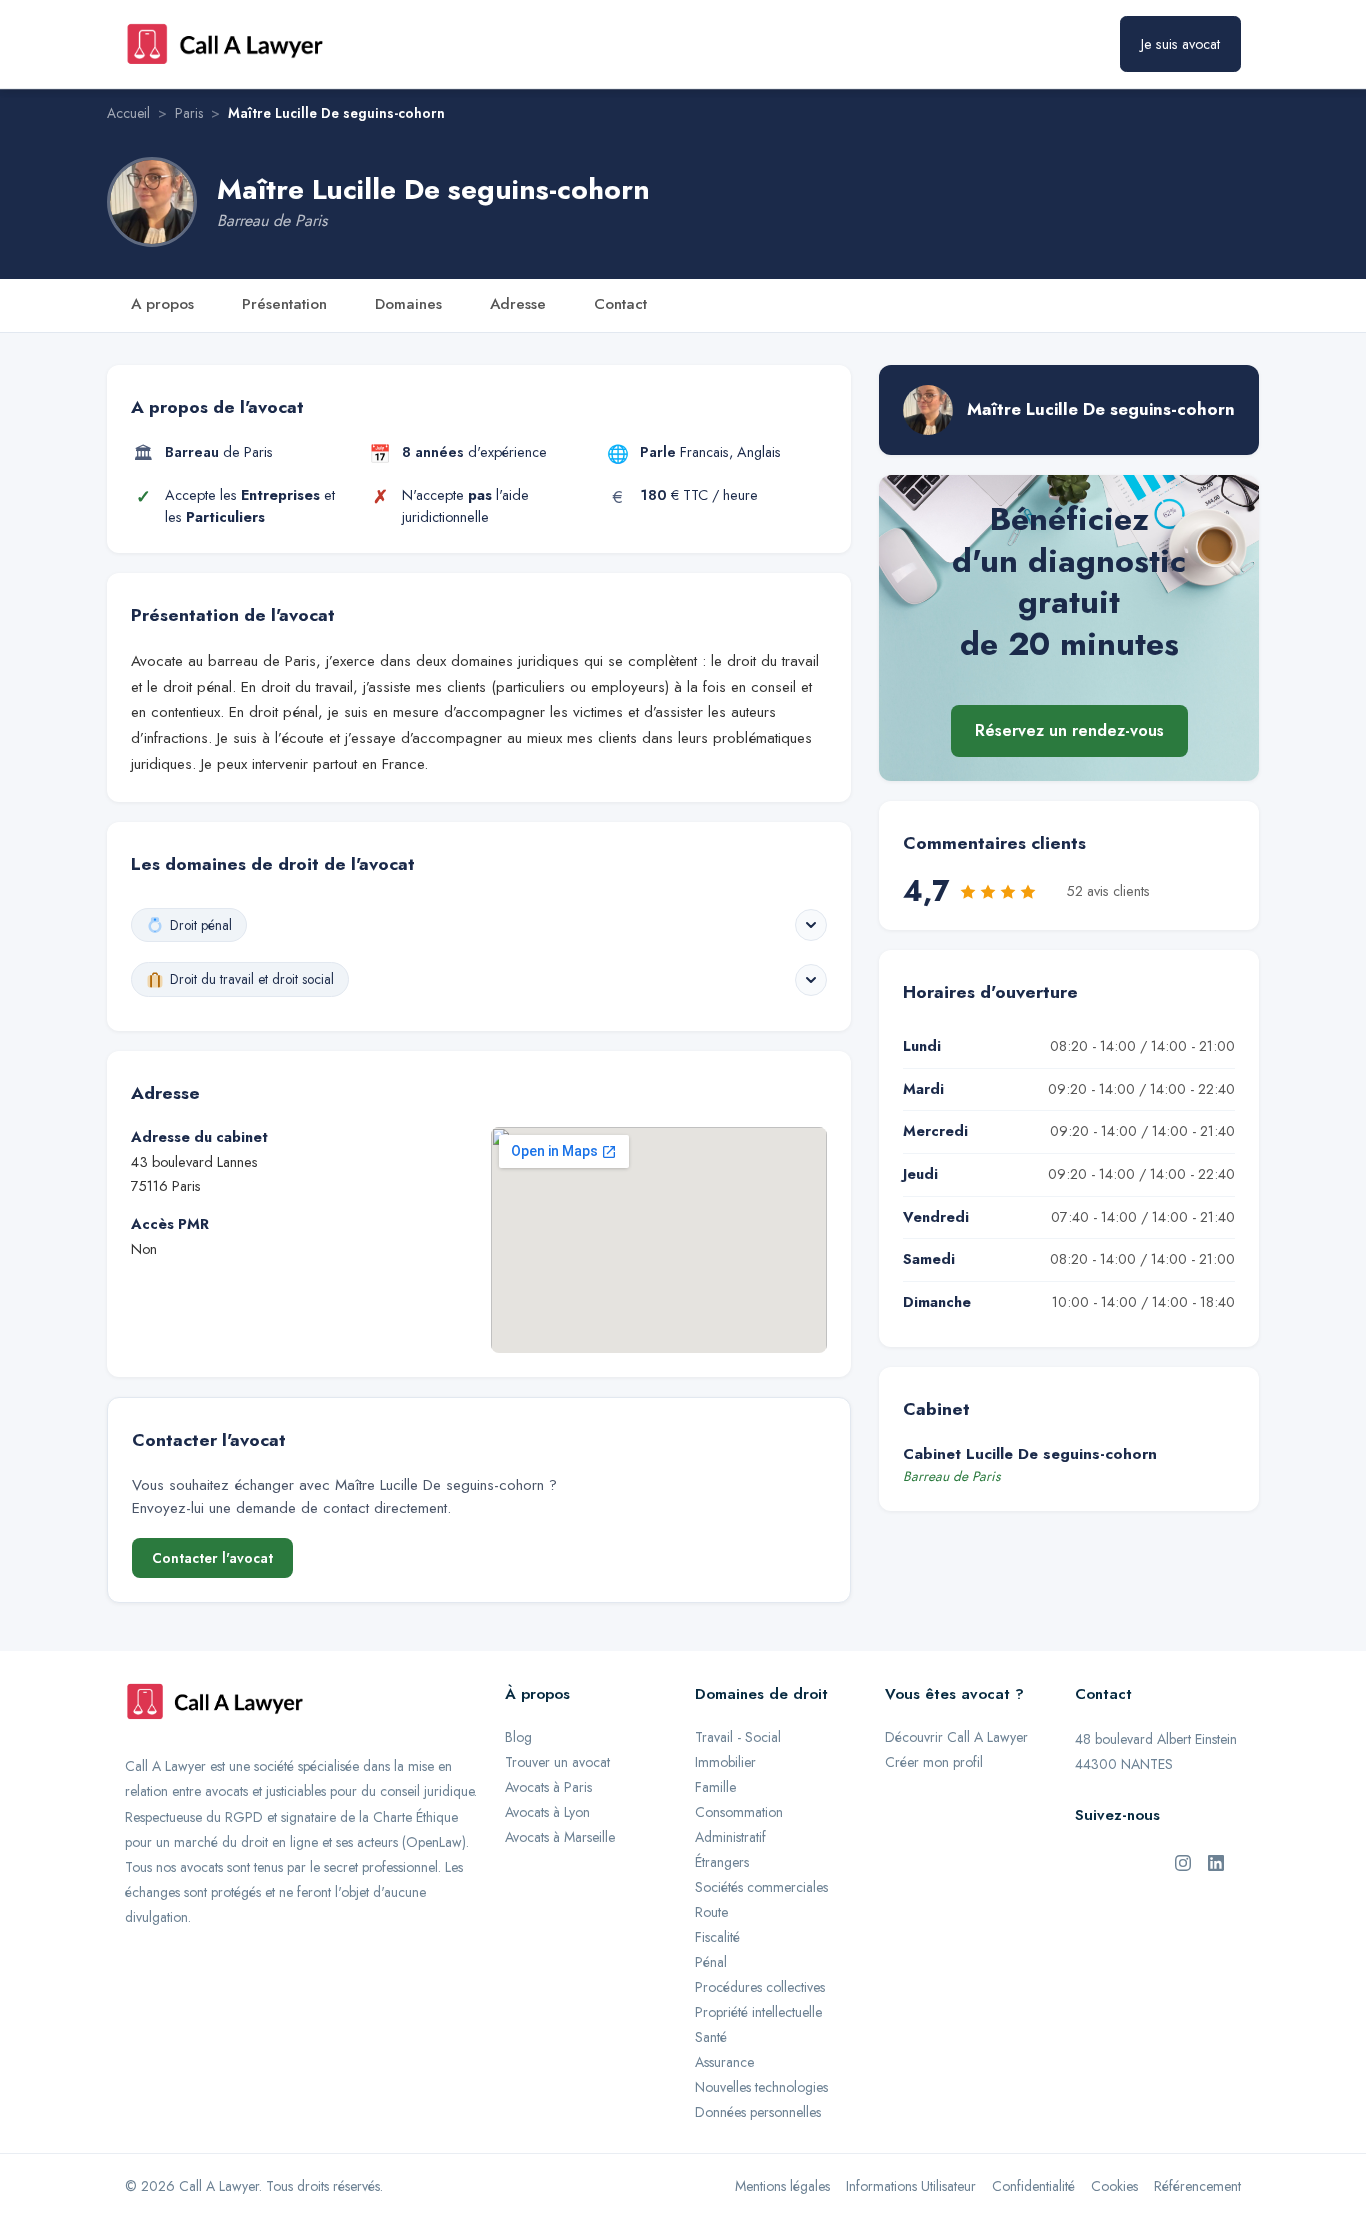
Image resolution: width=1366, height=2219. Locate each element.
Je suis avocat (1180, 44)
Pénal (711, 1962)
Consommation (739, 1812)
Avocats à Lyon (547, 1812)
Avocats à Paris (548, 1787)
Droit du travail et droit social (252, 979)
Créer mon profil (934, 1762)
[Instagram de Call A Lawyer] (1183, 1862)
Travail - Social (738, 1737)
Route (711, 1912)
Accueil (128, 113)
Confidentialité (1033, 2186)
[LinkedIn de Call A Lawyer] (1216, 1862)
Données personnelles (758, 2112)
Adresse (518, 304)
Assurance (724, 2062)
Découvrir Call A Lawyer (956, 1737)
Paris (189, 113)
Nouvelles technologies (761, 2087)
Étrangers (722, 1862)
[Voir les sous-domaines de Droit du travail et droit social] (811, 980)
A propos (162, 304)
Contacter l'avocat (212, 1558)
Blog (518, 1737)
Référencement (1197, 2186)
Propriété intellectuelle (758, 2012)
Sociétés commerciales (761, 1887)
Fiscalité (717, 1937)
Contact (620, 304)
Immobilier (725, 1762)
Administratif (730, 1837)
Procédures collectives (760, 1987)
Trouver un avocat (557, 1762)
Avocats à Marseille (560, 1837)
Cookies (1114, 2186)
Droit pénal (201, 925)
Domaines (408, 304)
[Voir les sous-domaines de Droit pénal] (811, 925)
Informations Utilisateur (911, 2186)
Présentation (284, 304)
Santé (711, 2037)
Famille (715, 1787)
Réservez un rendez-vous (1069, 731)
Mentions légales (782, 2186)
